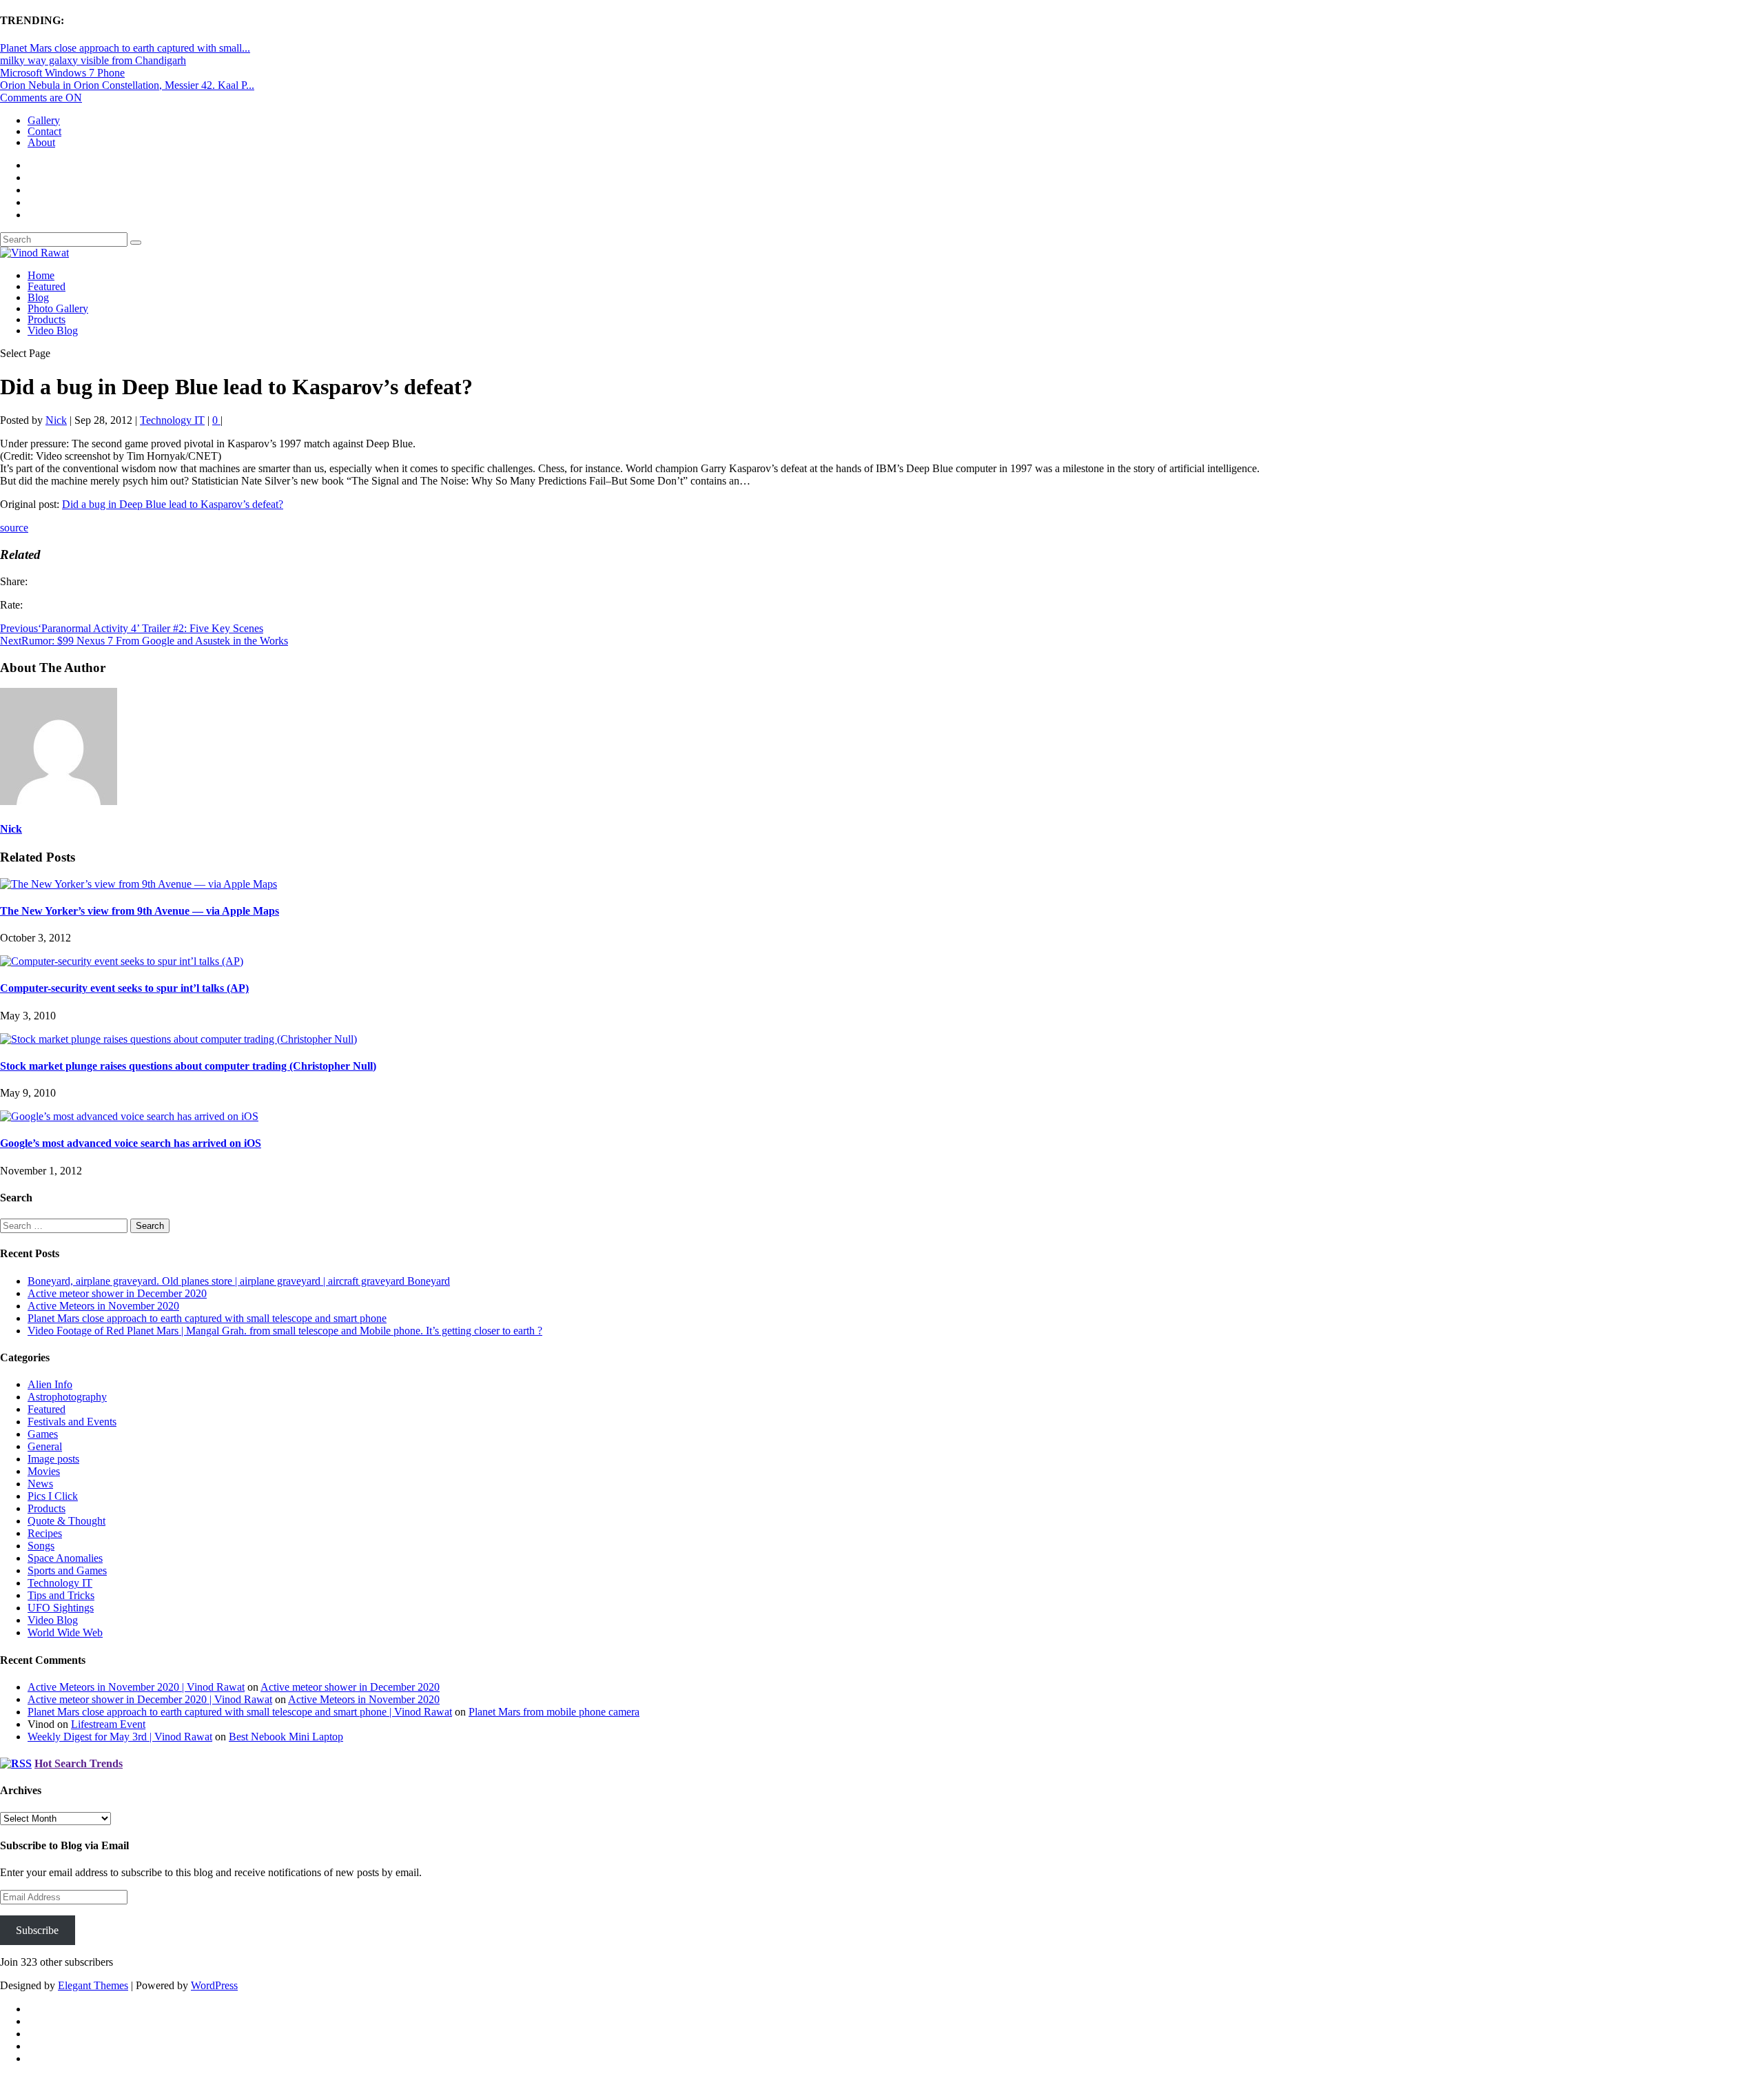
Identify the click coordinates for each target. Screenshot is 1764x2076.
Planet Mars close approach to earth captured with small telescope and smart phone (207, 1318)
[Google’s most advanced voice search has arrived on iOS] (129, 1116)
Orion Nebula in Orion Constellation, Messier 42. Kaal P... (127, 85)
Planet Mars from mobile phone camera (554, 1712)
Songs (41, 1546)
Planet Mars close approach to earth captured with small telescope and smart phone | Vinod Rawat (240, 1712)
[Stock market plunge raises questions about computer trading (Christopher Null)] (178, 1039)
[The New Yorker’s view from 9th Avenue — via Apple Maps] (139, 884)
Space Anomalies (65, 1558)
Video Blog (53, 330)
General (45, 1446)
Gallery (44, 120)
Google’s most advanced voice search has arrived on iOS (131, 1143)
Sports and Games (67, 1570)
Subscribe (37, 1930)
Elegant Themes (93, 1985)
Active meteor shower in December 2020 (117, 1293)
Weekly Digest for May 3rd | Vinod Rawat (120, 1737)
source (14, 528)
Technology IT (172, 420)
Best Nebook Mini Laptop (286, 1737)
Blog (38, 297)
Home (41, 275)
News (40, 1484)
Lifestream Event (108, 1724)
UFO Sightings (61, 1608)
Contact (44, 131)
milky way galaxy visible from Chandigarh (93, 60)
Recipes (45, 1533)
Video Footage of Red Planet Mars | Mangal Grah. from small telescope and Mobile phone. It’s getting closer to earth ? (285, 1331)
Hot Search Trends (79, 1763)
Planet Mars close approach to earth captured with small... (125, 48)
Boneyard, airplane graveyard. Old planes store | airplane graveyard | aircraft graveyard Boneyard (239, 1281)
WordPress (214, 1985)
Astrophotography (67, 1397)
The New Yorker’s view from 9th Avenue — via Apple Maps (140, 911)
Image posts (53, 1459)
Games (43, 1434)
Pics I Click (53, 1496)
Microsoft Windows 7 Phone (62, 73)
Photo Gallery (58, 308)
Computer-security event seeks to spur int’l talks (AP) (124, 988)
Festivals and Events (72, 1422)
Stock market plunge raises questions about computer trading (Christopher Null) (188, 1066)
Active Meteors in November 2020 (103, 1306)
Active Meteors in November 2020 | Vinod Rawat (136, 1687)
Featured (47, 286)
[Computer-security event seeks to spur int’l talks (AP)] (122, 961)
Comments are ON (41, 98)
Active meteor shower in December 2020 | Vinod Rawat (150, 1699)
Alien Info (50, 1384)
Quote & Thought (66, 1521)
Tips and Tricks (61, 1595)
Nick (56, 420)
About (41, 142)
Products (47, 319)
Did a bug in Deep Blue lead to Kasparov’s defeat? (173, 504)
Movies (44, 1471)
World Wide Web (65, 1632)
